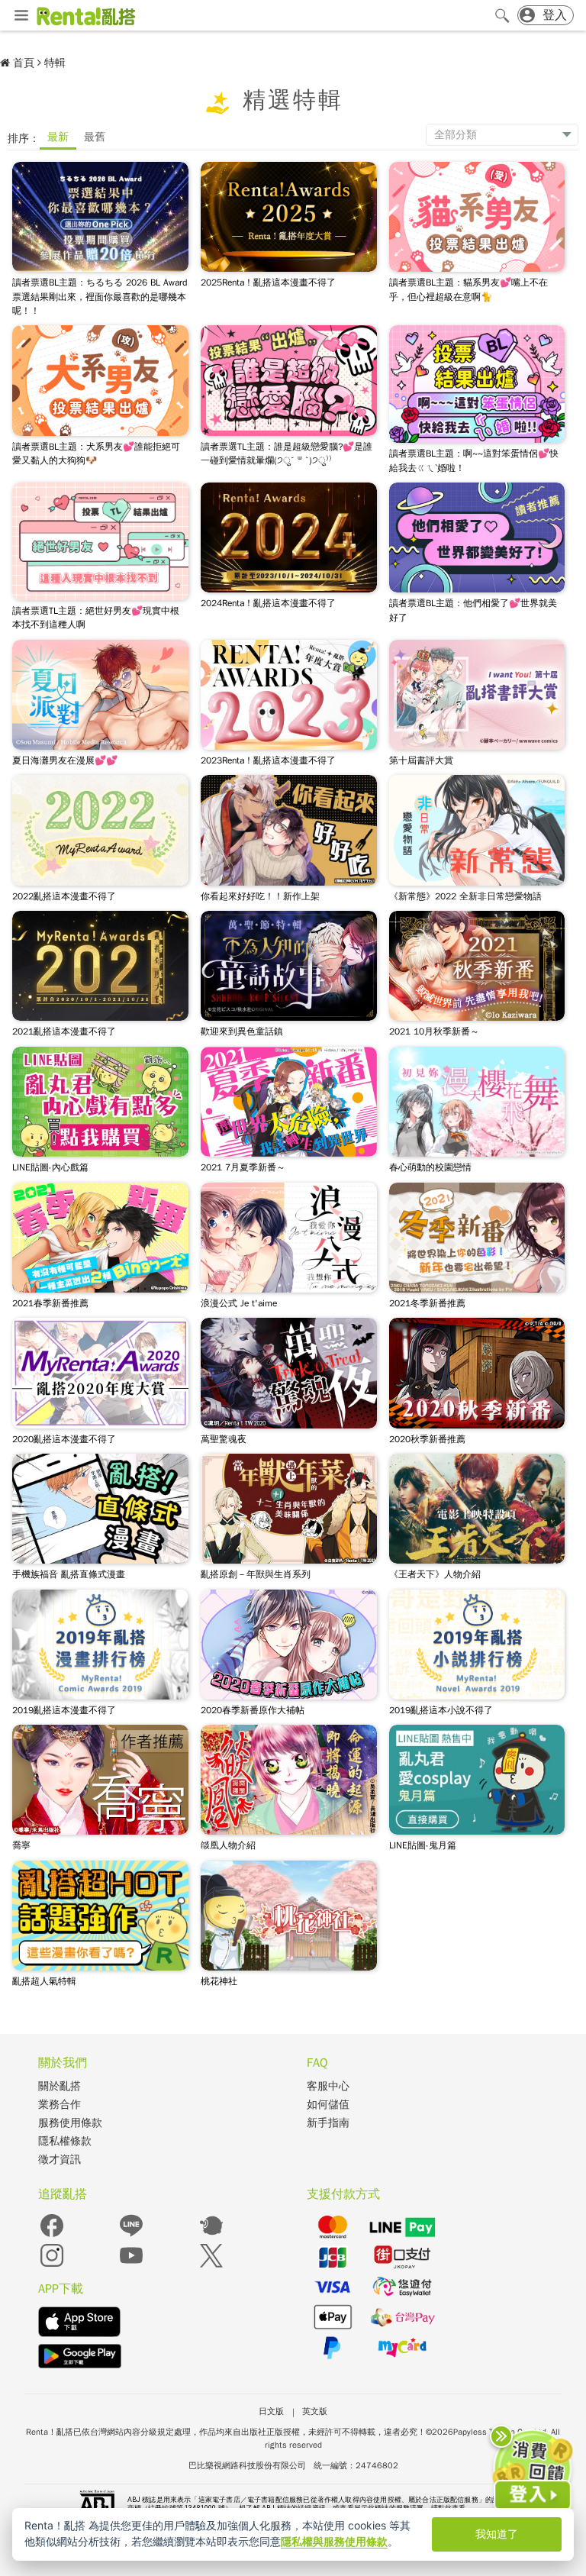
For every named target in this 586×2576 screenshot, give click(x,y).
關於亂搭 (60, 2086)
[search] (502, 15)
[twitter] (211, 2266)
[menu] (21, 16)
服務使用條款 (70, 2123)
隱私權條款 (65, 2141)
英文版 (315, 2411)
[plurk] (211, 2236)
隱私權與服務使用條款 (334, 2541)
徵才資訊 (60, 2160)
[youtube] (131, 2266)
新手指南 (328, 2123)
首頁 (24, 63)
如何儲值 (328, 2105)
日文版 (271, 2411)
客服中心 (328, 2086)
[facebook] (52, 2236)
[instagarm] (52, 2266)
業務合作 (60, 2105)
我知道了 (497, 2534)
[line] (131, 2236)
